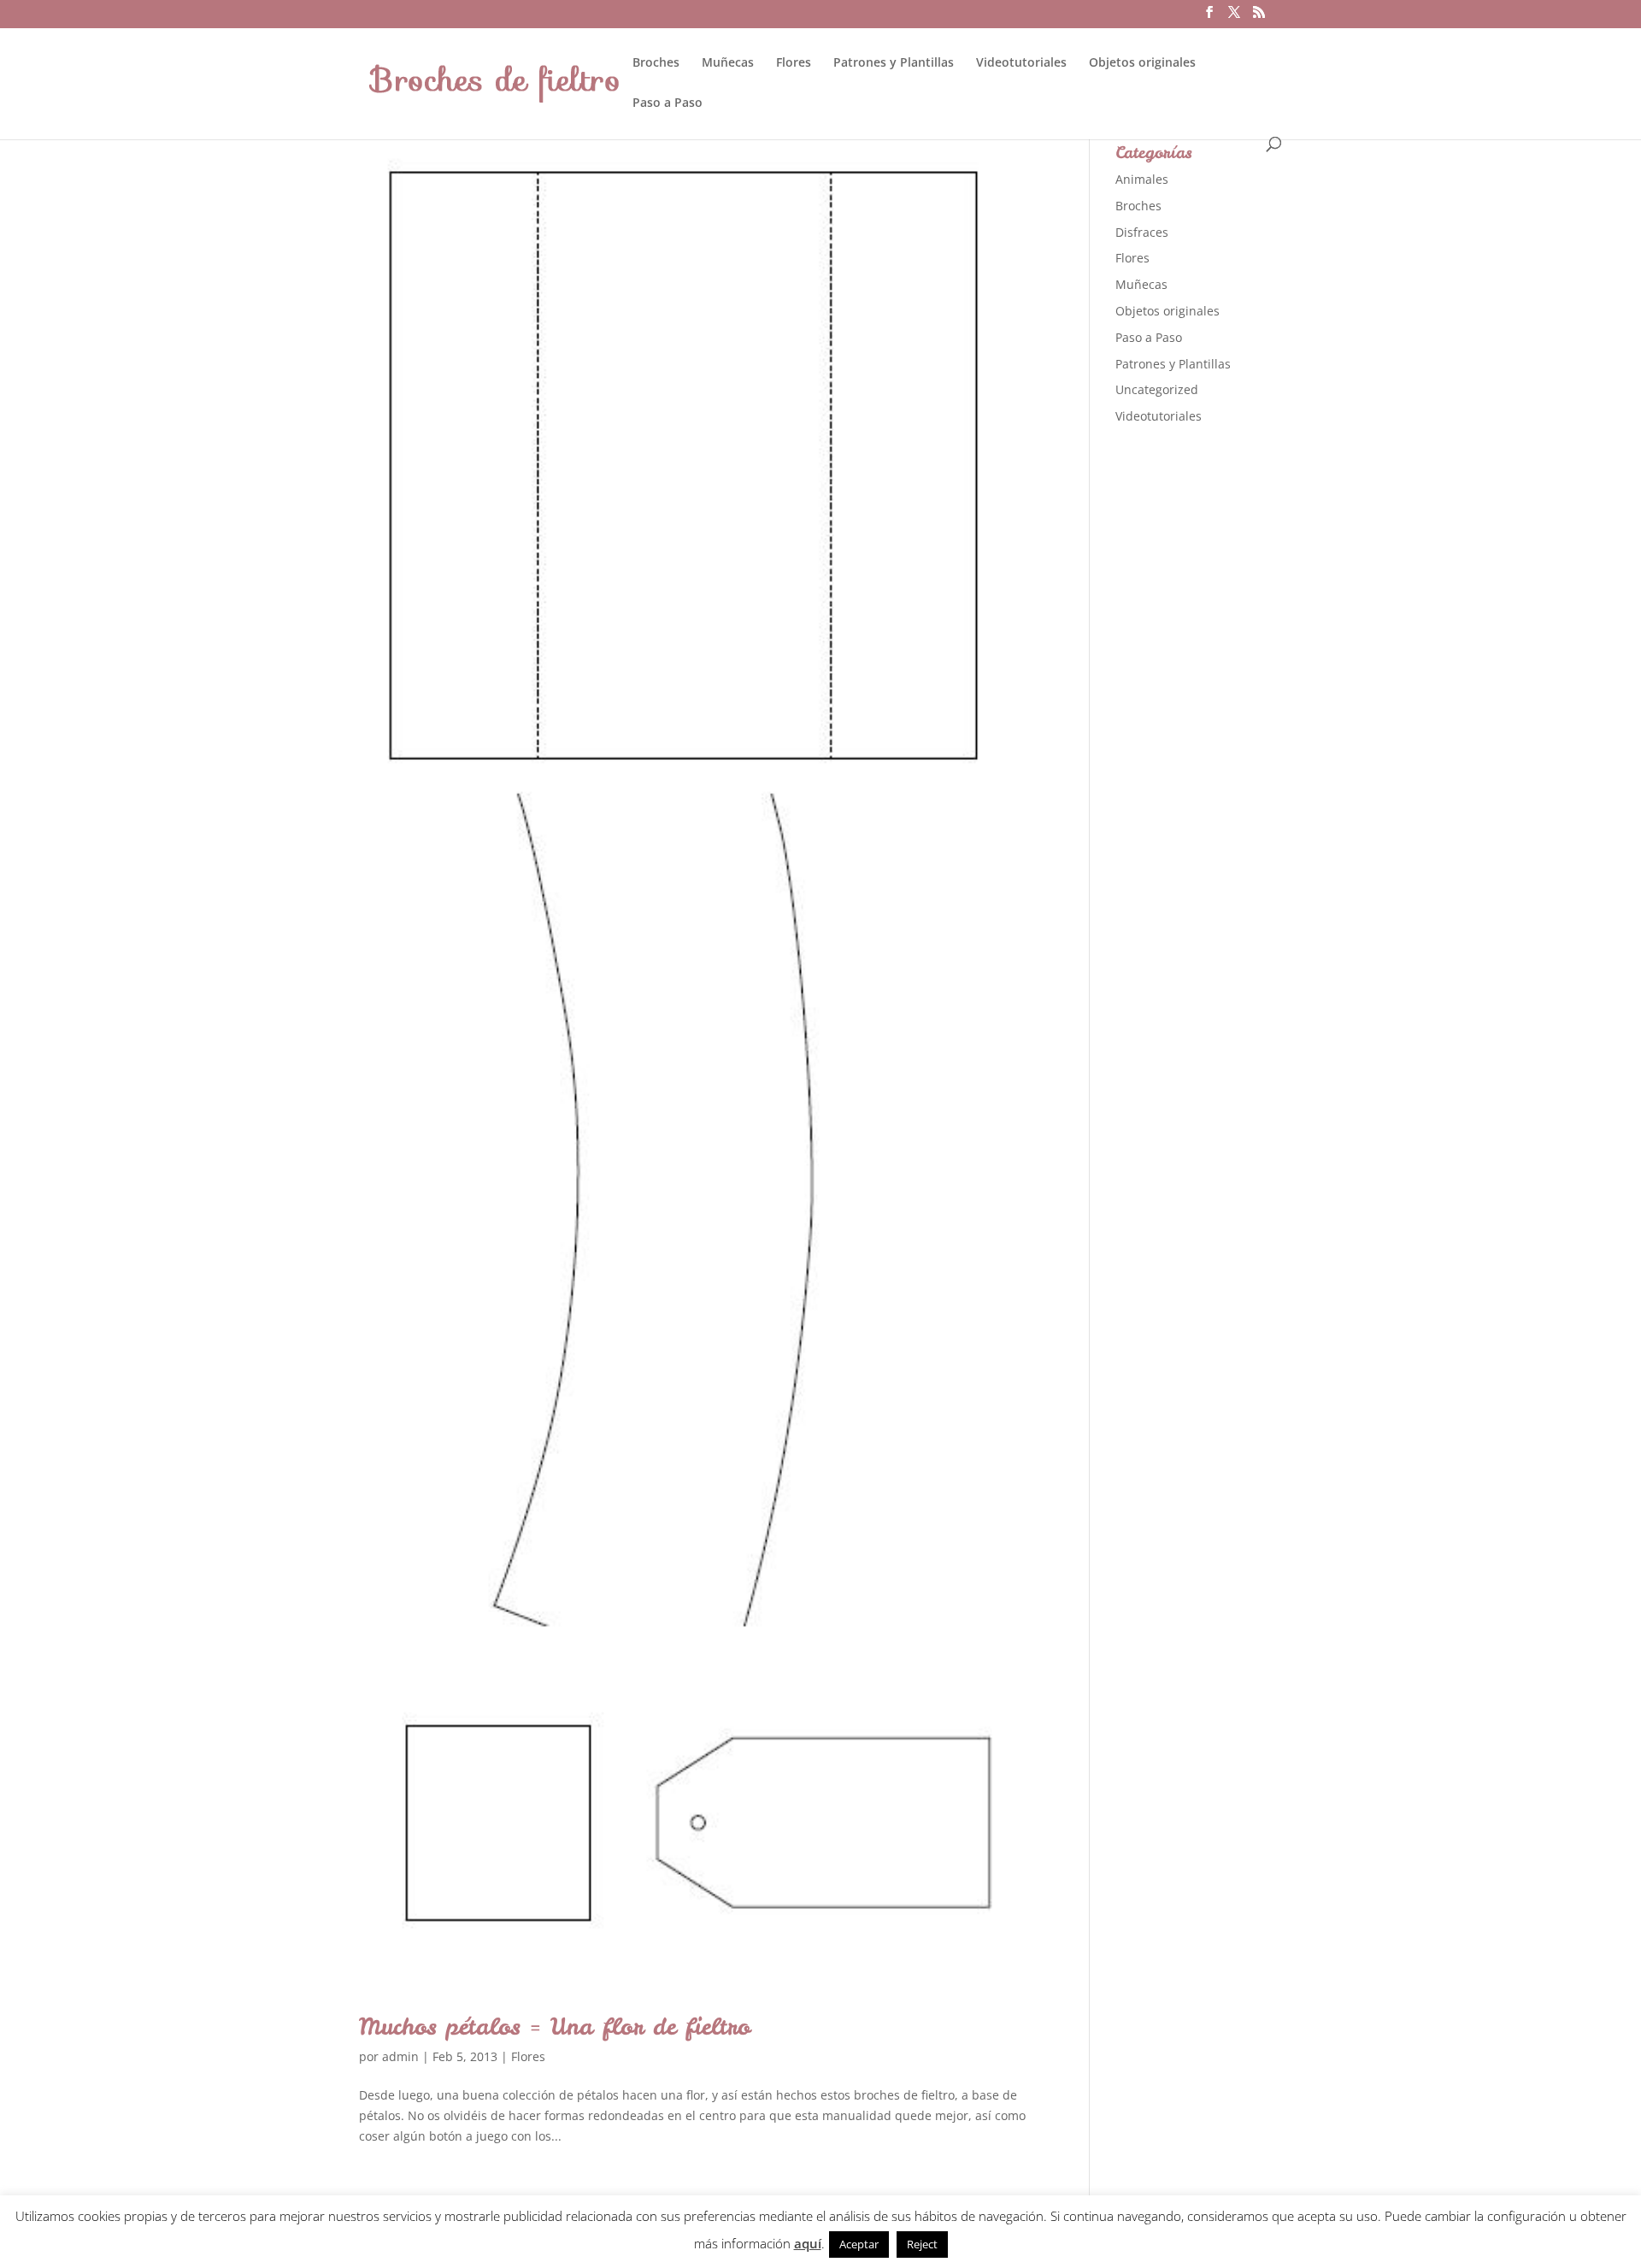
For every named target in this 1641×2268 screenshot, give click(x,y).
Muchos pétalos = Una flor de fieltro (555, 2026)
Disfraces (1142, 232)
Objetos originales (1142, 63)
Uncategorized (1157, 389)
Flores (794, 63)
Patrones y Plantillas (894, 63)
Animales (1142, 179)
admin (400, 2056)
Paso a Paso (668, 103)
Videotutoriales (1021, 63)
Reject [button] (922, 2244)
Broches (656, 63)
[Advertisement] (1244, 709)
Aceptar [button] (859, 2244)
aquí (808, 2243)
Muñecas (728, 63)
